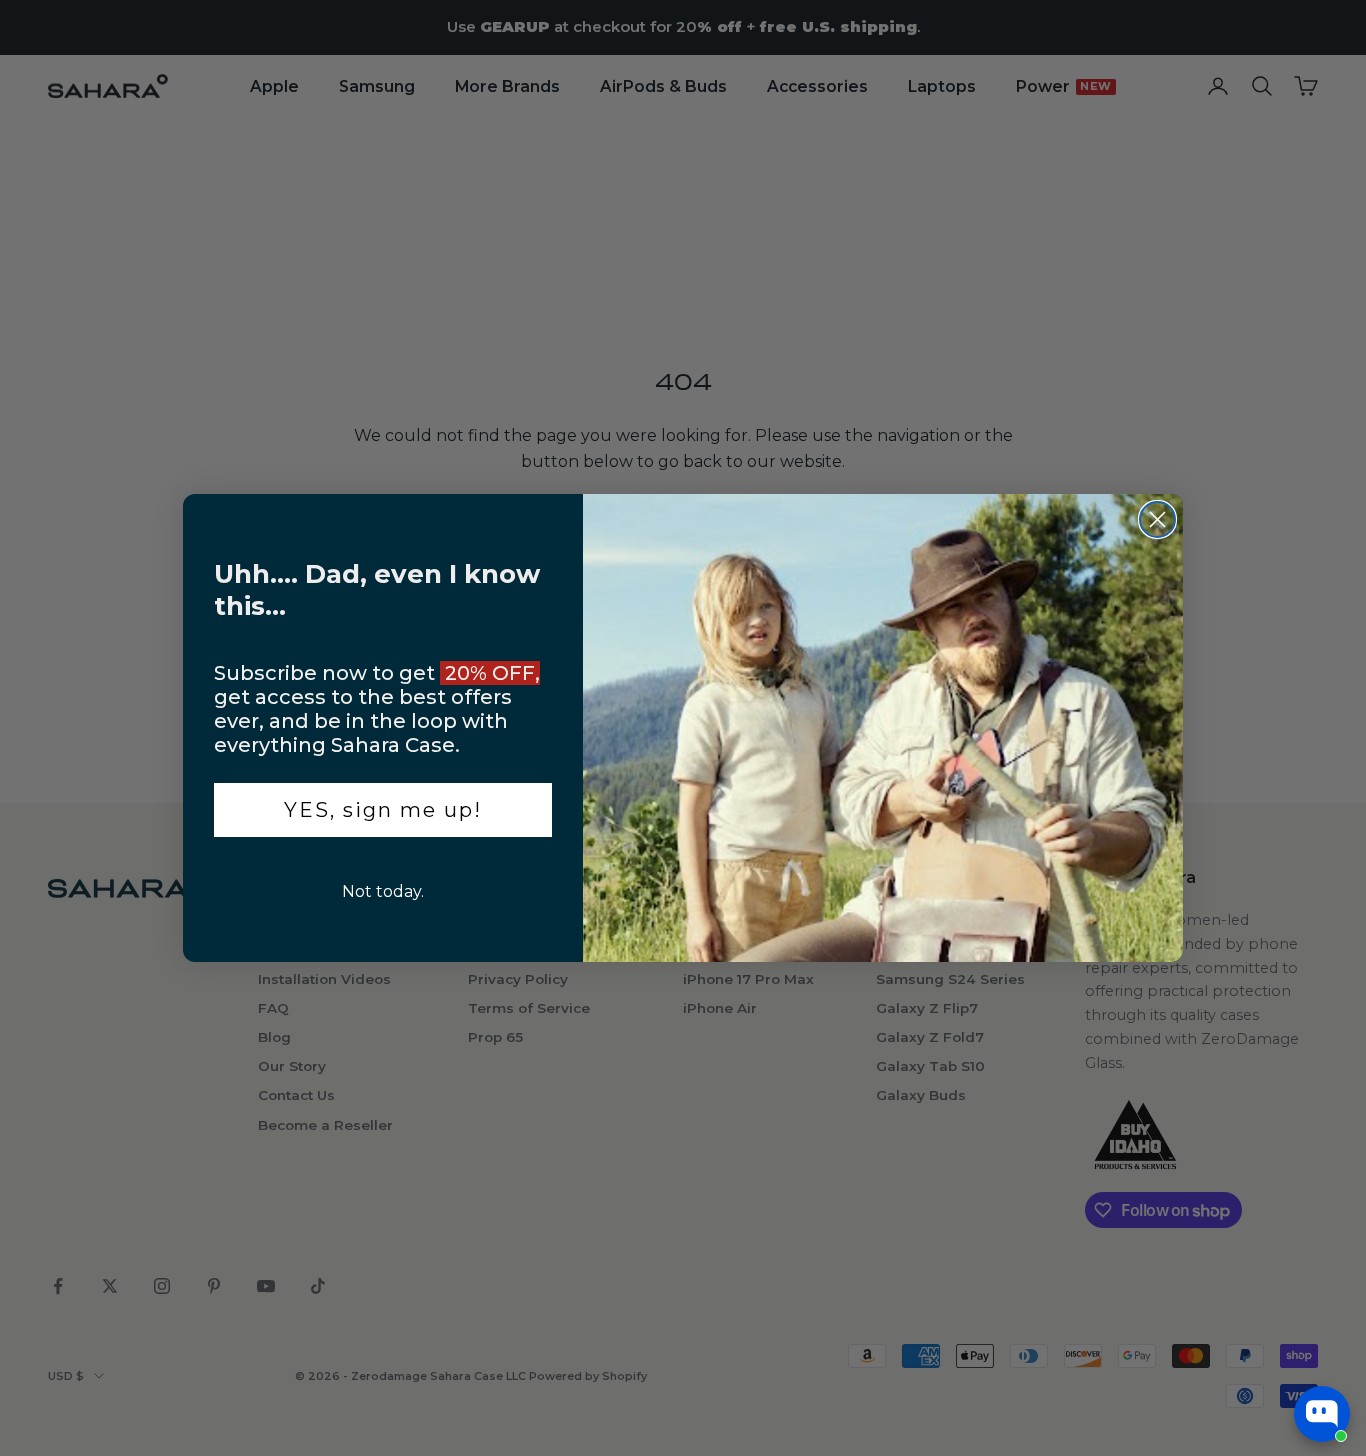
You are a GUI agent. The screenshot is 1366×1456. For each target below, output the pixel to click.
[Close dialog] (1157, 519)
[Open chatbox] (1322, 1414)
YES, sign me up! (383, 810)
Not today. (383, 891)
